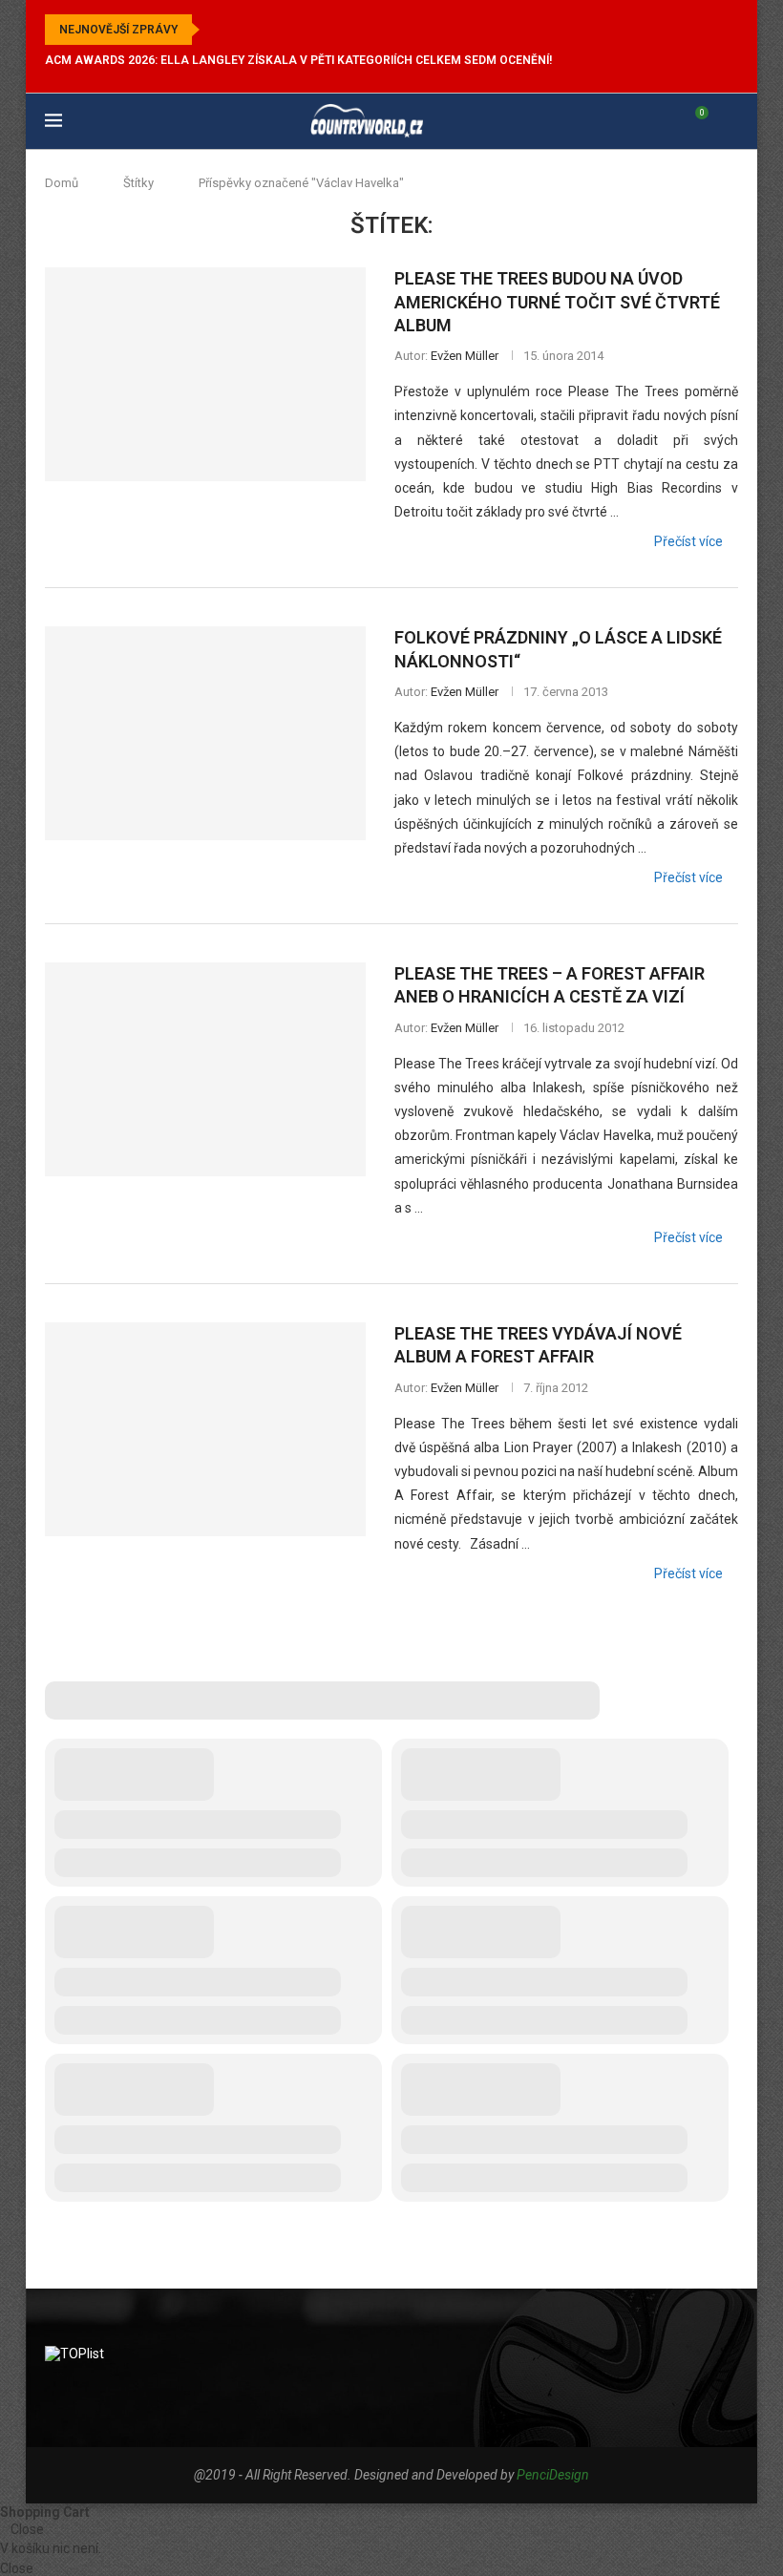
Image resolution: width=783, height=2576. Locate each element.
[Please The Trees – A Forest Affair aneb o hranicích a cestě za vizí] (205, 1069)
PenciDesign (553, 2475)
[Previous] (218, 30)
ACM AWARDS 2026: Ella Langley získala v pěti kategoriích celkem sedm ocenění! (298, 60)
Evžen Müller (465, 356)
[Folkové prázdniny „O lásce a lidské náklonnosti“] (205, 733)
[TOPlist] (74, 2354)
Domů (62, 183)
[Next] (242, 30)
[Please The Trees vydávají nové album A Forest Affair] (205, 1429)
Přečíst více (688, 541)
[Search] (729, 121)
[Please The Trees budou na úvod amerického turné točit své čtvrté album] (205, 374)
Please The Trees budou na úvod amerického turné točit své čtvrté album (557, 302)
